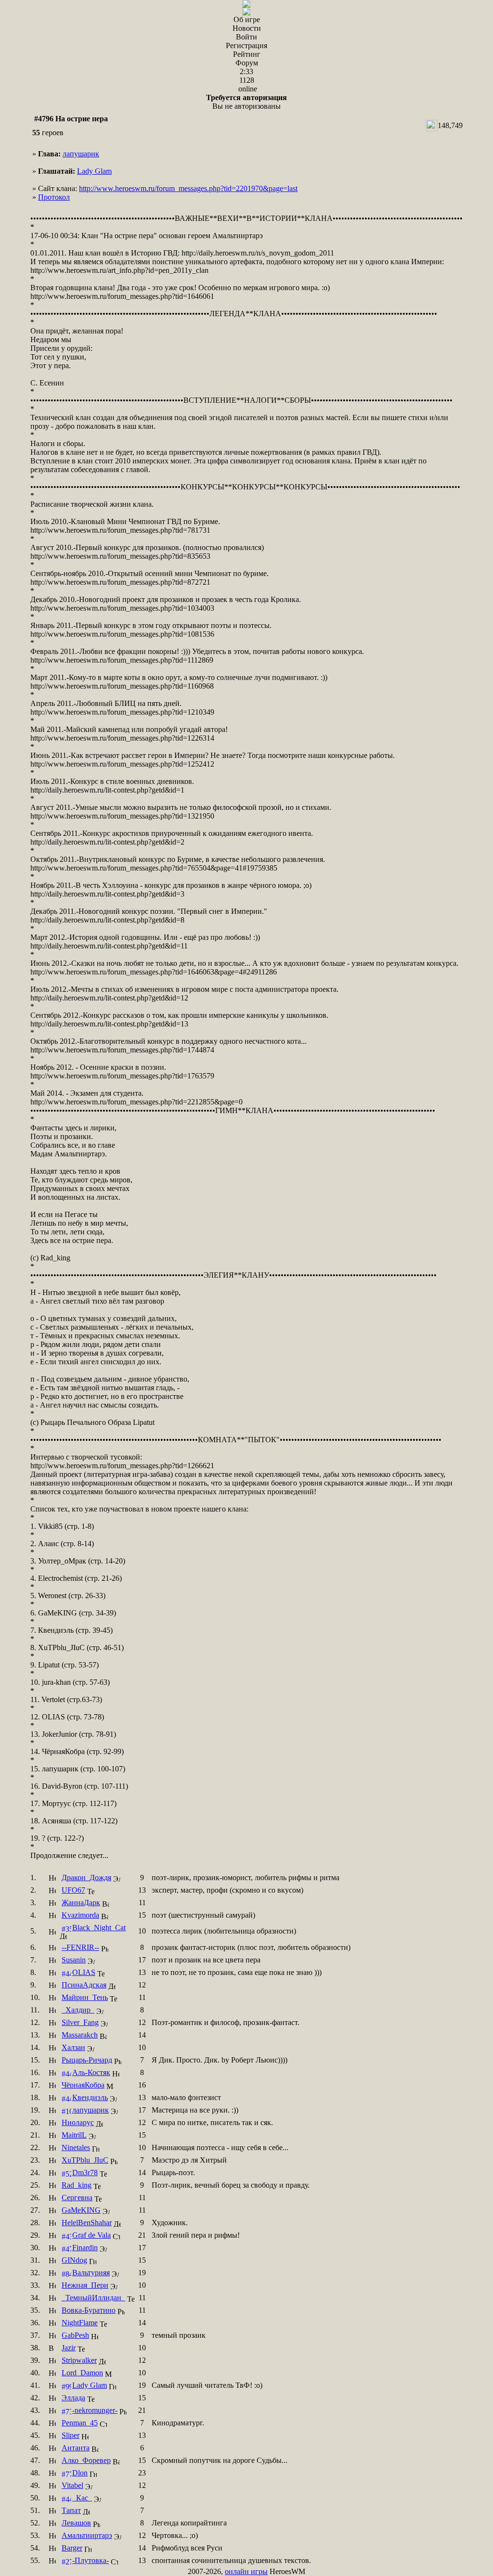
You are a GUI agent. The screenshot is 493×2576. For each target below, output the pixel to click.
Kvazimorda (80, 1915)
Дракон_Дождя (86, 1878)
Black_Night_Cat (99, 1928)
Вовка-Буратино (89, 2310)
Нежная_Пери (85, 2285)
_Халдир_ (78, 2010)
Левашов (76, 2523)
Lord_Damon (82, 2373)
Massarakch (80, 2035)
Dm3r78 (85, 2172)
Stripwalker (79, 2360)
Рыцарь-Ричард (87, 2060)
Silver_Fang (80, 2022)
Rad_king (77, 2185)
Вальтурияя (91, 2273)
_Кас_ (82, 2498)
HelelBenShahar (87, 2223)
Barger (72, 2548)
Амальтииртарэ (87, 2535)
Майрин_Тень (85, 1997)
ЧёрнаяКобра (83, 2085)
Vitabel (72, 2485)
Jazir (69, 2348)
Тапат (71, 2510)
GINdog (74, 2260)
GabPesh (75, 2335)
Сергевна (77, 2198)
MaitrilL (74, 2135)
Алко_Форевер (86, 2460)
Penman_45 (80, 2423)
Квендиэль (90, 2097)
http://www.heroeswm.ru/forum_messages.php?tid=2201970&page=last (188, 188)
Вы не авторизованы (246, 102)
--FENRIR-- (80, 1947)
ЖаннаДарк (81, 1903)
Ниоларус (78, 2122)
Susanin (74, 1960)
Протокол (54, 197)
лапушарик (81, 154)
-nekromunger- (95, 2410)
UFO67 (73, 1890)
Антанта (76, 2448)
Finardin (85, 2248)
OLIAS (84, 1972)
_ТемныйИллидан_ (93, 2298)
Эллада (73, 2398)
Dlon (80, 2473)
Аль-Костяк (91, 2072)
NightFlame (80, 2323)
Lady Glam (94, 171)
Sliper (71, 2435)
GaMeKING (81, 2210)
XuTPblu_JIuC (85, 2160)
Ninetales (76, 2147)
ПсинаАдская (84, 1985)
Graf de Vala (91, 2235)
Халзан (73, 2047)
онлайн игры (246, 2571)
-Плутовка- (91, 2560)
